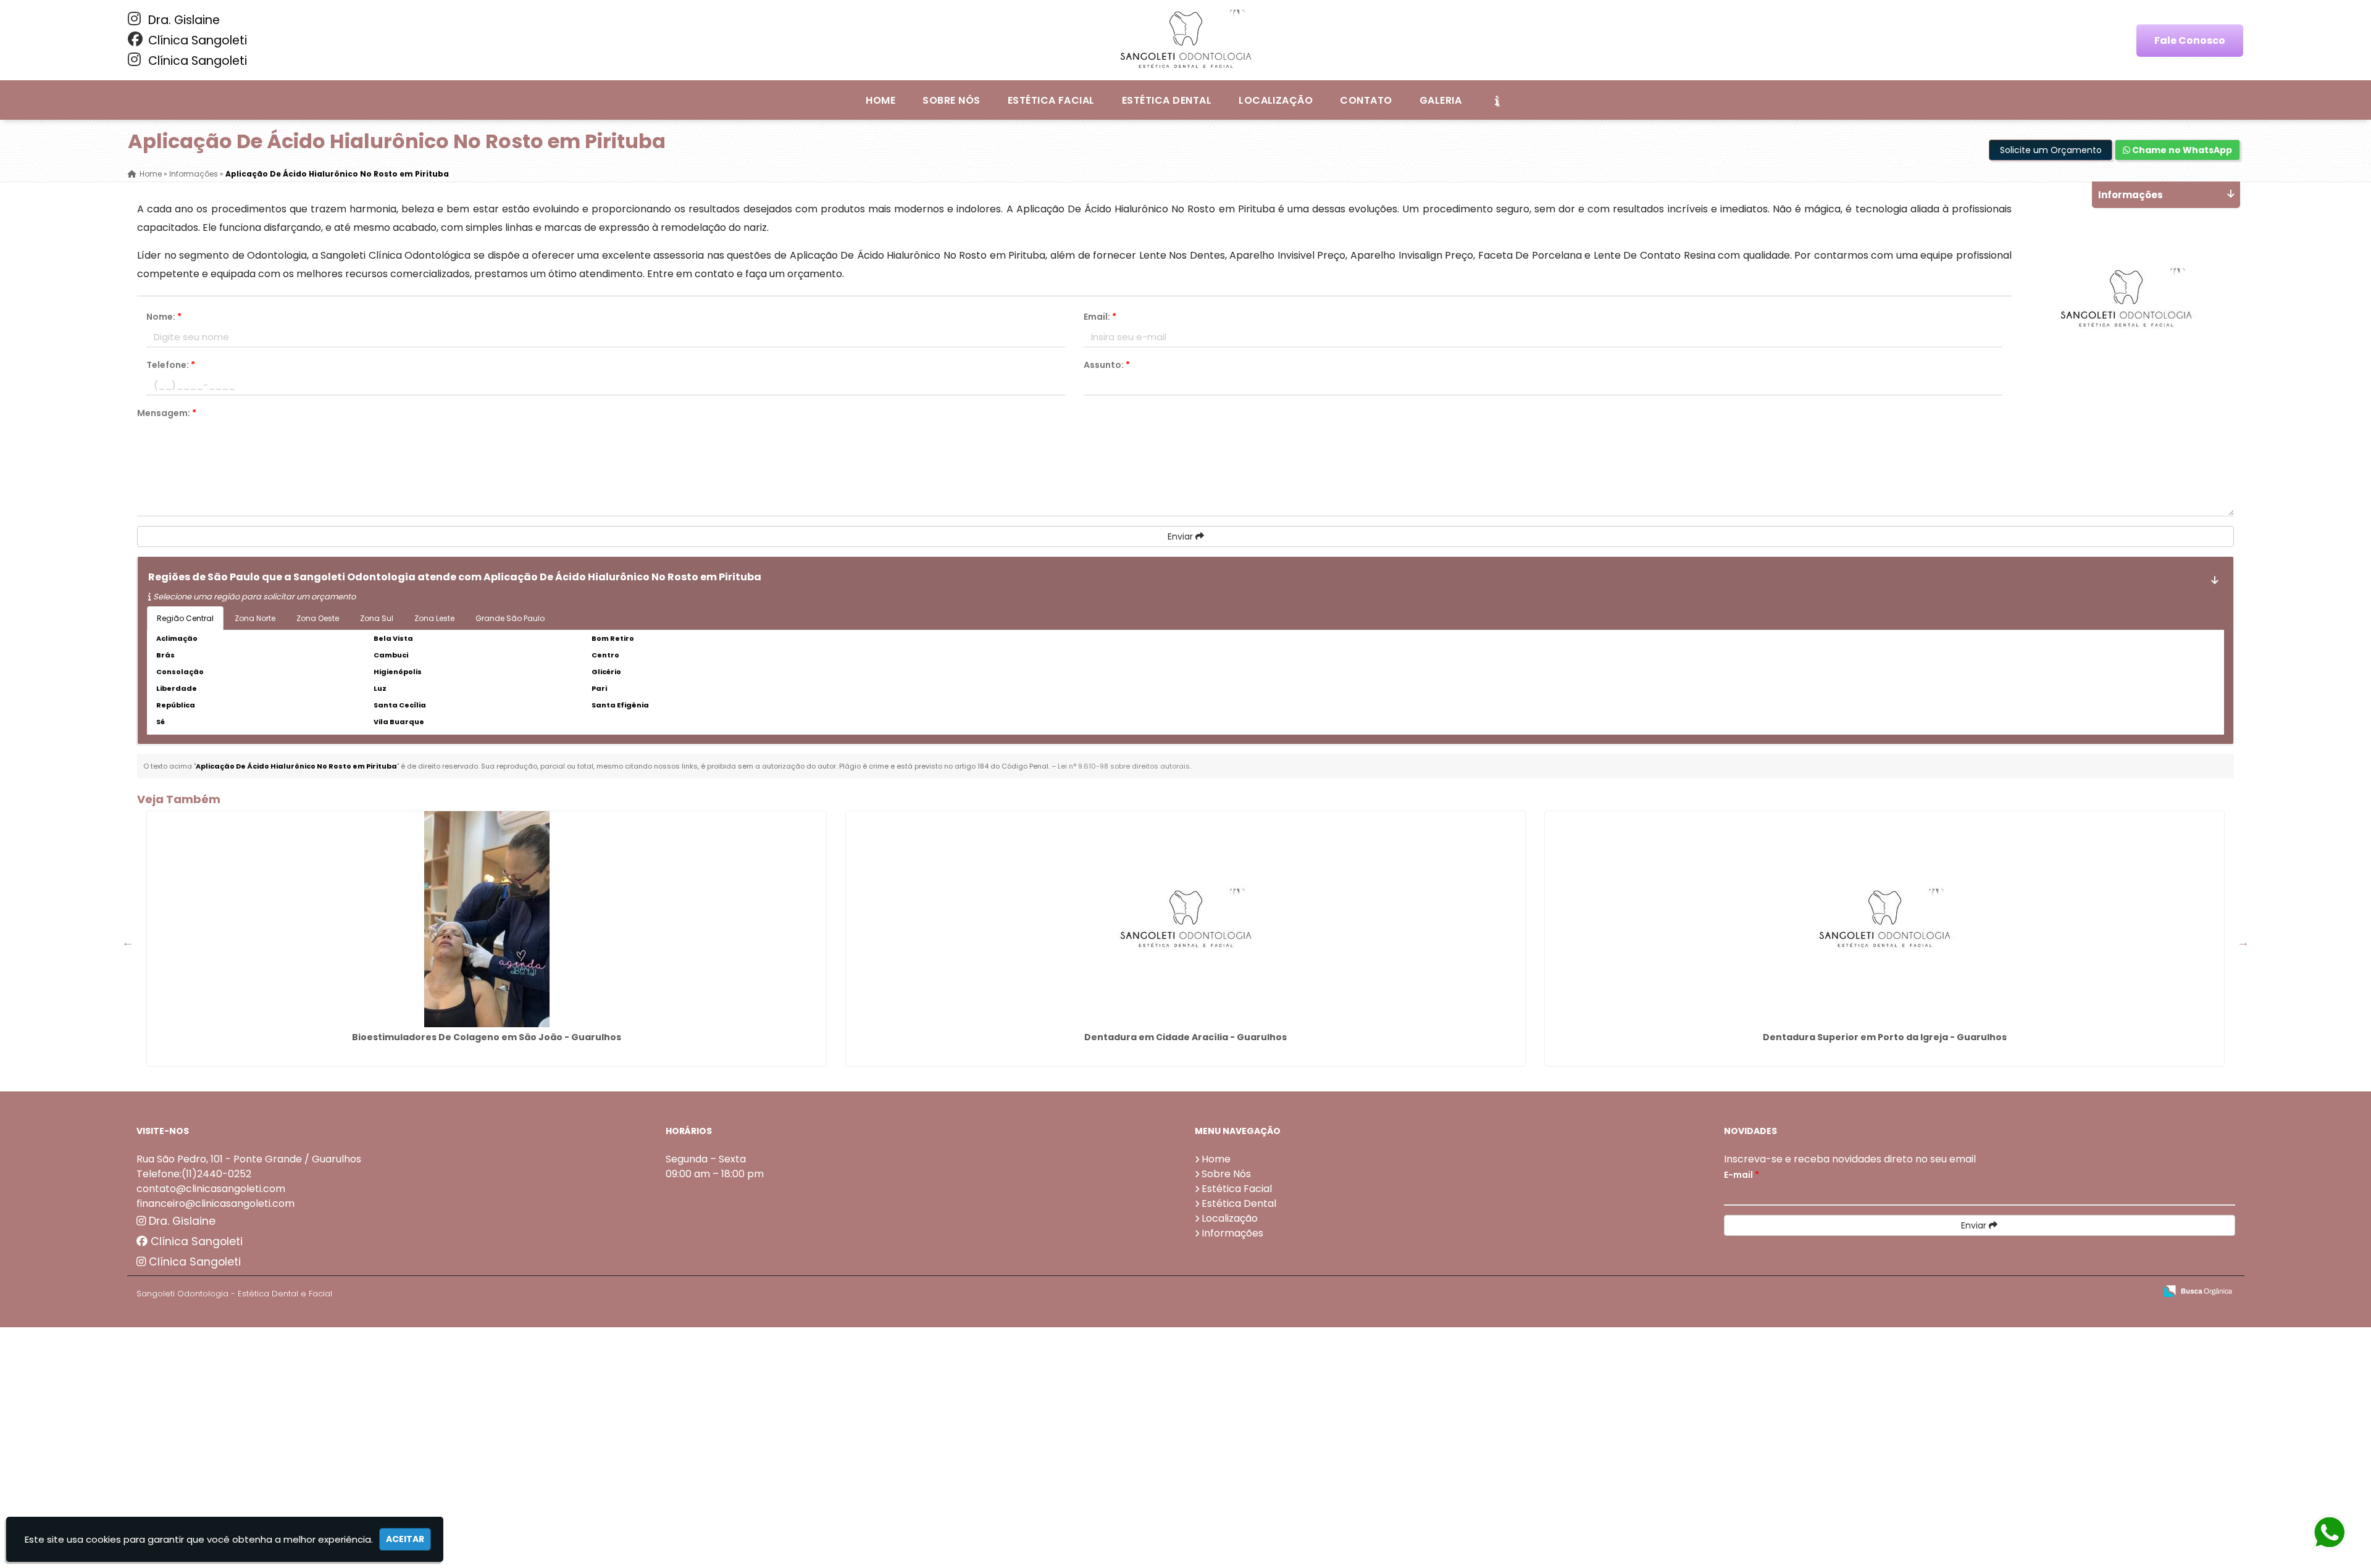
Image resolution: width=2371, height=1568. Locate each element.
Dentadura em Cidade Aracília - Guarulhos (1185, 1037)
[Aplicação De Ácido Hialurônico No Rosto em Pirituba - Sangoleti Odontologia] (1185, 40)
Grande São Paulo (510, 618)
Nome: (164, 317)
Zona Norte (255, 618)
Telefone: (171, 365)
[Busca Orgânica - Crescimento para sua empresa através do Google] (2198, 1290)
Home (880, 100)
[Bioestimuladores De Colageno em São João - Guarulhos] (487, 919)
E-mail (1742, 1175)
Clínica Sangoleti (196, 40)
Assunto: (1107, 365)
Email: (1100, 317)
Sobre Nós (951, 100)
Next (2243, 942)
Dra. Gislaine (182, 20)
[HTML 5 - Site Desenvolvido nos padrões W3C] (2056, 1292)
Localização (1276, 100)
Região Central (185, 618)
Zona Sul (377, 618)
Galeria (1441, 100)
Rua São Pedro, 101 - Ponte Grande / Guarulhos (249, 1159)
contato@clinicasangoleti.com (211, 1189)
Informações (1232, 1233)
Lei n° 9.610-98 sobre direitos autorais (1124, 766)
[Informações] (1497, 100)
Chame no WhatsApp (2181, 150)
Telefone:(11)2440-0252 (194, 1174)
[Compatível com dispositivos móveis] (2141, 1292)
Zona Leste (434, 618)
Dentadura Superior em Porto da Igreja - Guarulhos (1885, 1037)
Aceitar (405, 1539)
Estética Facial (1051, 100)
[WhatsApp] (2336, 1533)
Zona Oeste (318, 618)
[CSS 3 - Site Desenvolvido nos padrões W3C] (2098, 1292)
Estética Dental (1167, 100)
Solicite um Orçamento (2051, 150)
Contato (1366, 100)
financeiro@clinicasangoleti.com (215, 1203)
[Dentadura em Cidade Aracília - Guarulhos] (1185, 919)
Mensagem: (167, 413)
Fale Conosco (2190, 40)
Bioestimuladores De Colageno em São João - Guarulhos (487, 1037)
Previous (128, 942)
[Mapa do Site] (2023, 1291)
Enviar (1181, 536)
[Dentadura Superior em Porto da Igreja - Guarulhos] (1884, 919)
